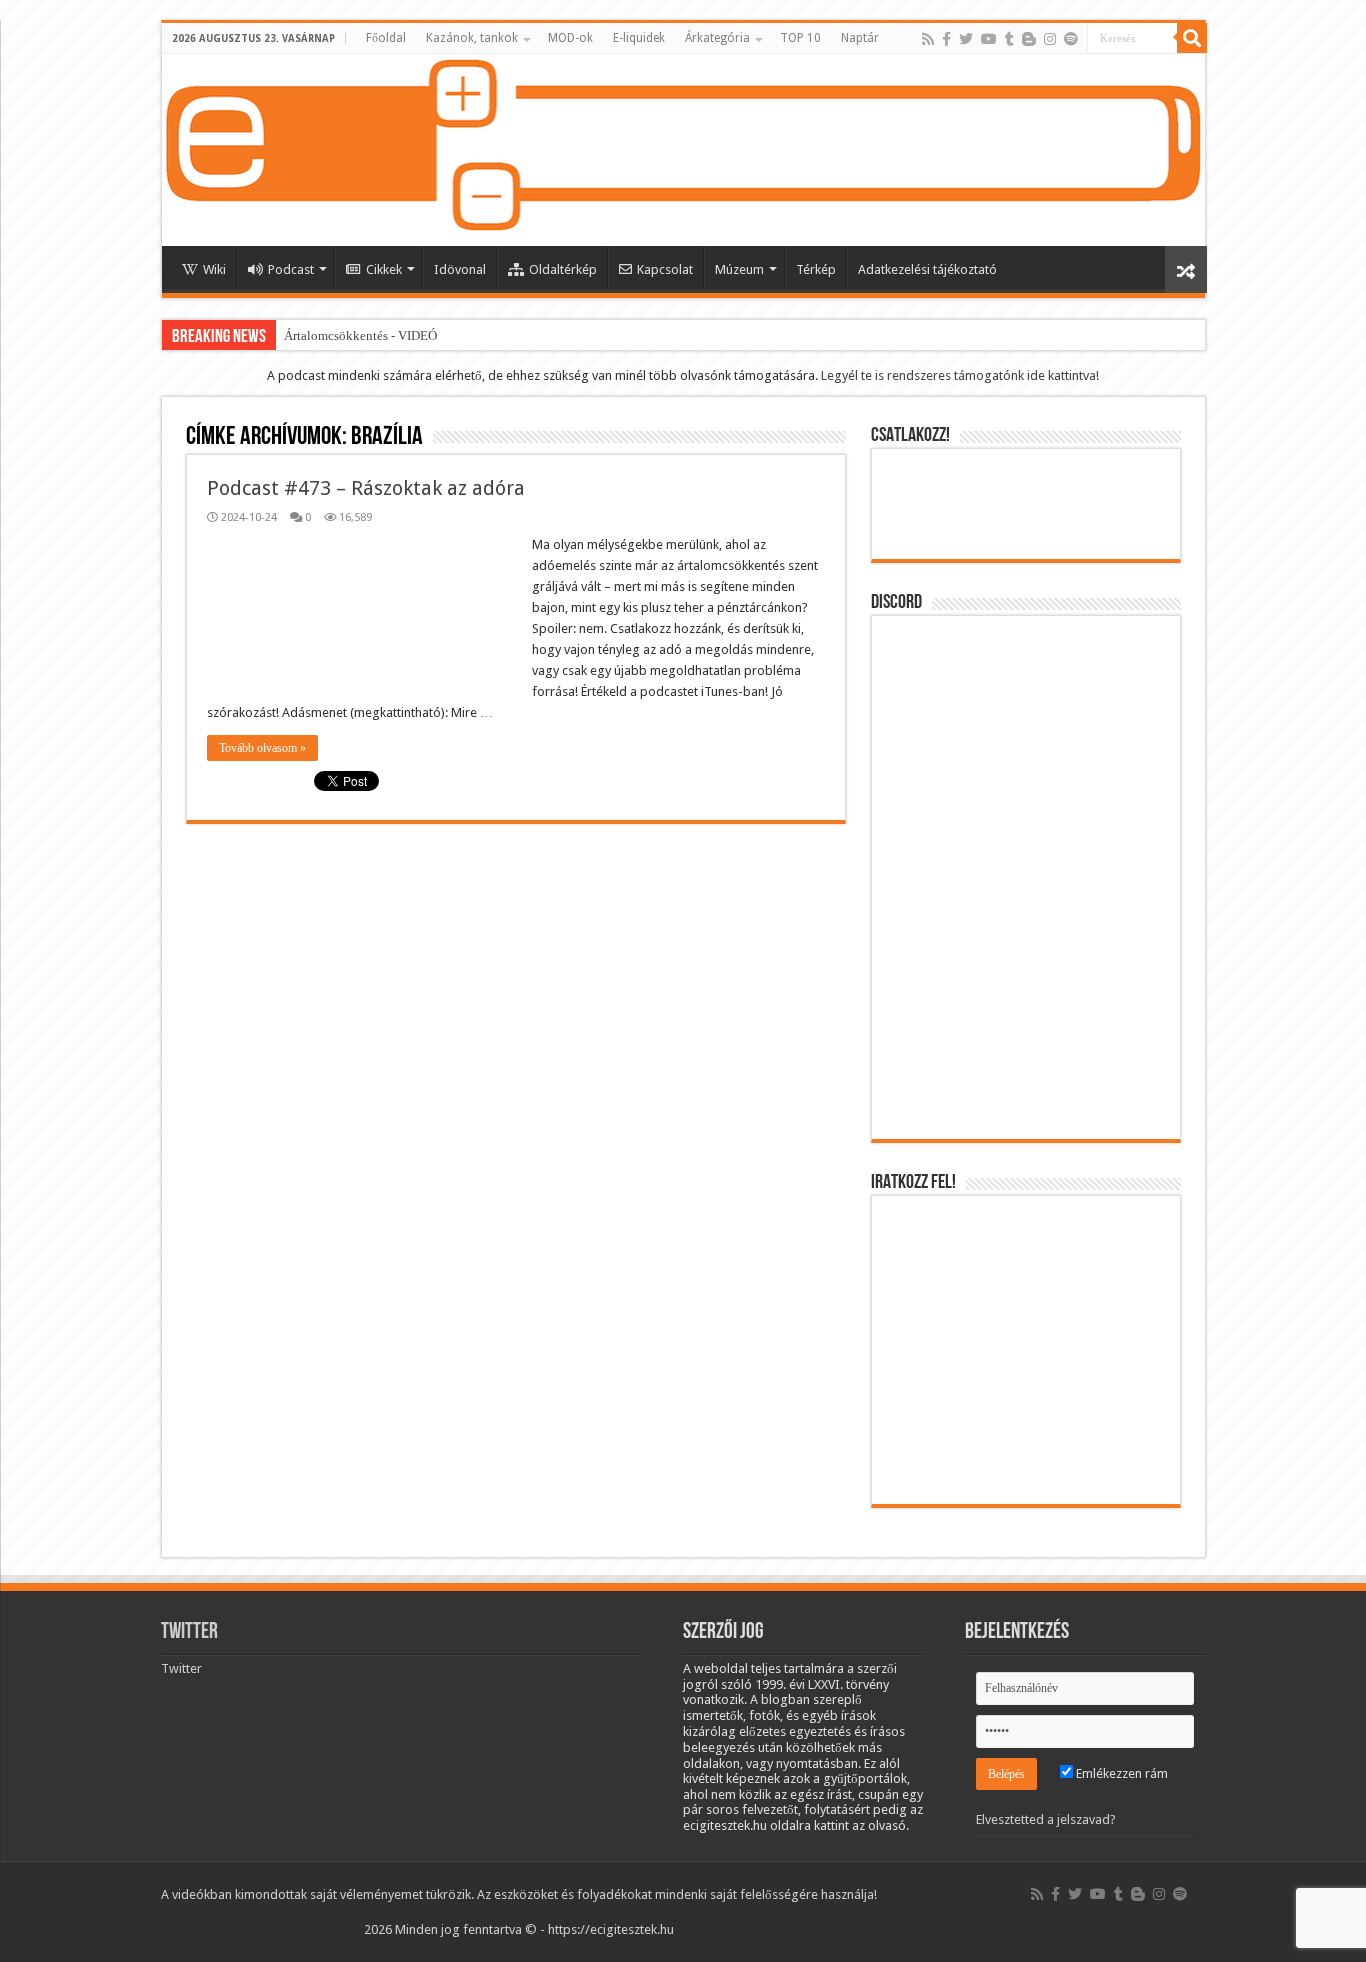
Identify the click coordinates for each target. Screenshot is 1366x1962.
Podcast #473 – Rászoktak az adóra (366, 488)
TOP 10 (800, 38)
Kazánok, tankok (472, 38)
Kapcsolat (665, 269)
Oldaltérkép (563, 269)
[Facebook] (946, 39)
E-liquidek (639, 38)
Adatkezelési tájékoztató (927, 269)
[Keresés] (1192, 38)
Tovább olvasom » (262, 748)
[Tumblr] (1009, 39)
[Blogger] (1029, 39)
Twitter (189, 1632)
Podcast (291, 269)
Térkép (816, 269)
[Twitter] (966, 39)
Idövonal (460, 269)
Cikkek (384, 269)
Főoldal (386, 38)
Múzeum (739, 269)
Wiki (214, 269)
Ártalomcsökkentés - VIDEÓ (360, 335)
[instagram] (1050, 39)
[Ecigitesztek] (683, 150)
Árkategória (717, 38)
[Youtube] (989, 39)
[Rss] (928, 39)
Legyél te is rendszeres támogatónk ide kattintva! (960, 375)
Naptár (860, 38)
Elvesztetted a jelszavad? (1046, 1819)
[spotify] (1071, 39)
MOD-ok (570, 38)
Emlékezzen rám (1120, 1773)
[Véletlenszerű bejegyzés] (1186, 269)
